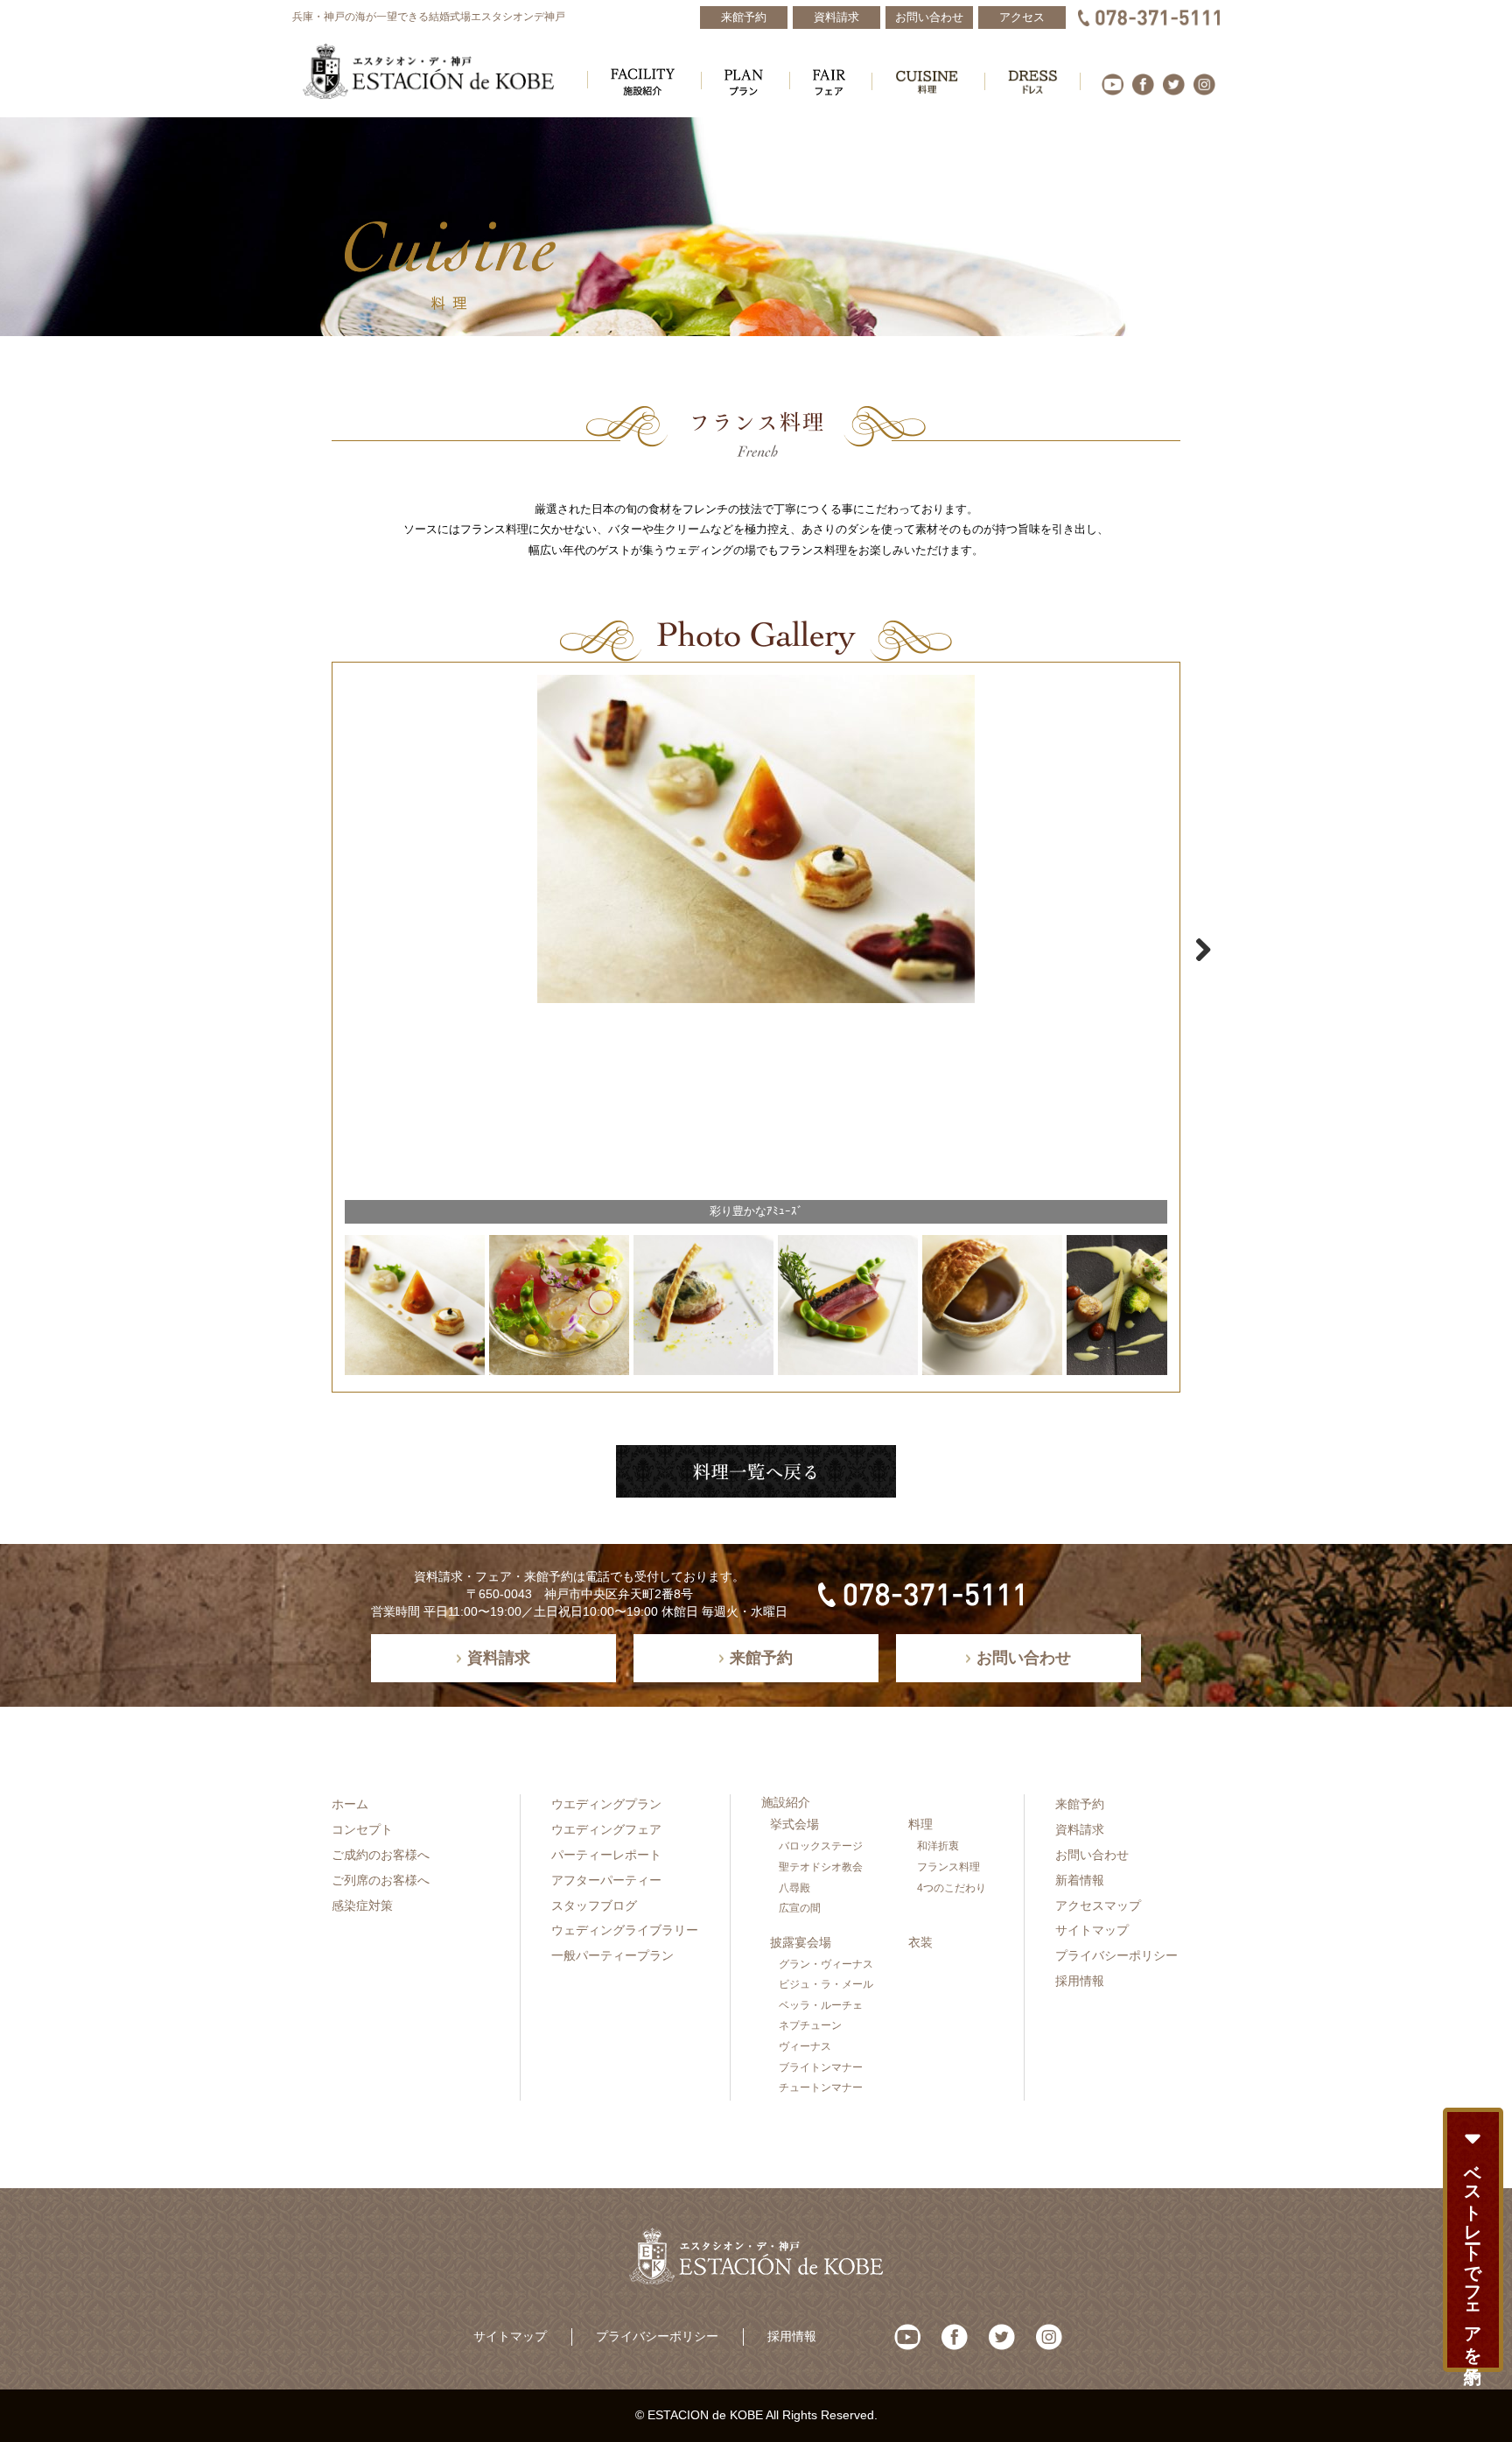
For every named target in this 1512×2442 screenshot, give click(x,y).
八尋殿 (794, 1888)
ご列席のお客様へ (381, 1880)
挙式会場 (794, 1824)
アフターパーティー (606, 1880)
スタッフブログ (594, 1905)
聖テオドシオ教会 (821, 1867)
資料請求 (1080, 1829)
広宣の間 (800, 1908)
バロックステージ (821, 1846)
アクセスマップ (1098, 1905)
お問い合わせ (1092, 1855)
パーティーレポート (606, 1855)
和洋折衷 (938, 1846)
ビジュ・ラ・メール (826, 1984)
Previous (318, 950)
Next (1193, 950)
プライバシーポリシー (1116, 1955)
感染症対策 (362, 1905)
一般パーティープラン (612, 1955)
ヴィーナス (805, 2046)
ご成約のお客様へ (381, 1855)
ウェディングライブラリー (625, 1930)
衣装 (920, 1942)
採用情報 (1080, 1981)
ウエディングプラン (606, 1804)
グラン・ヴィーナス (826, 1964)
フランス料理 (948, 1867)
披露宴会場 (801, 1942)
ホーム (350, 1804)
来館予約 (1080, 1804)
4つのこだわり (952, 1888)
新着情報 (1080, 1880)
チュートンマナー (821, 2088)
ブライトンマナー (821, 2067)
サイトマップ (1092, 1930)
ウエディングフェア (606, 1829)
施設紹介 (786, 1802)
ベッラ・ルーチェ (821, 2005)
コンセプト (362, 1829)
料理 (920, 1824)
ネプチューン (810, 2025)
